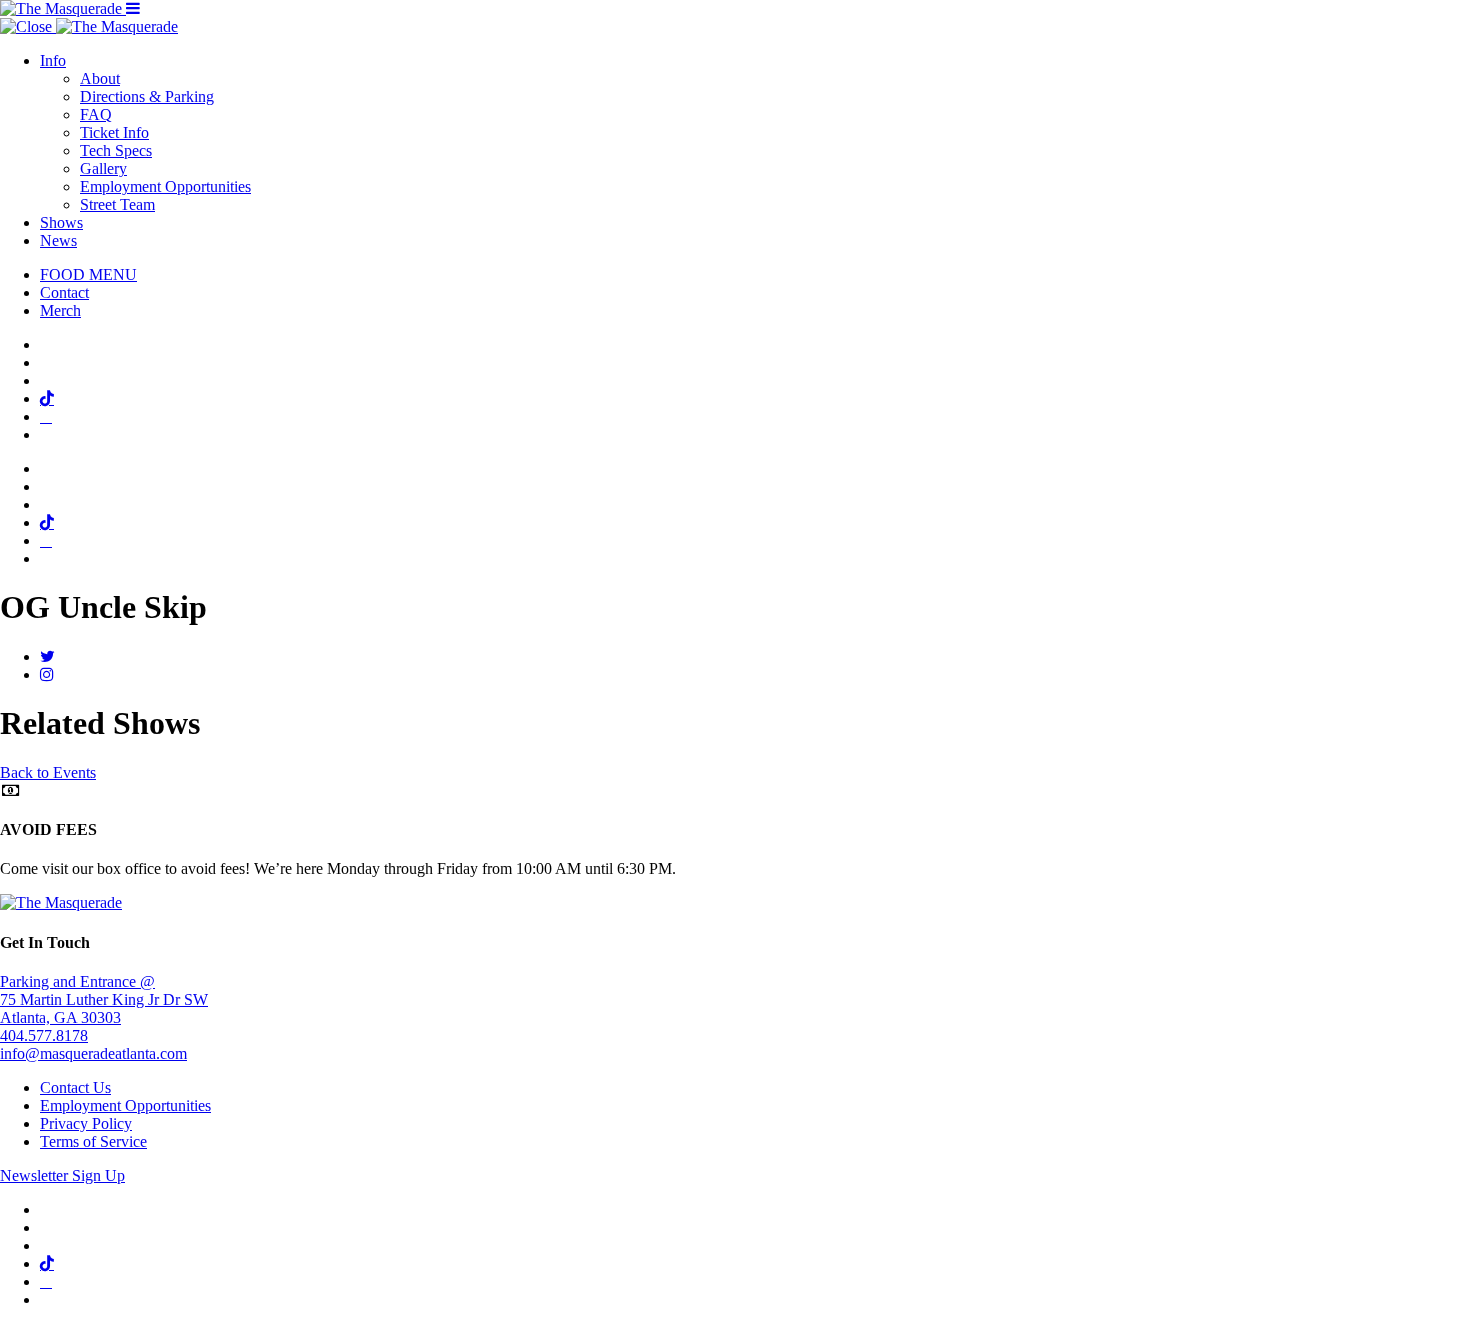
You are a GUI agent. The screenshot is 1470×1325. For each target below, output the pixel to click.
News (58, 240)
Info (53, 60)
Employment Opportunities (165, 186)
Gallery (103, 168)
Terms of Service (93, 1141)
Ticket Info (114, 132)
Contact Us (75, 1087)
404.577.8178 (44, 1035)
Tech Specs (116, 150)
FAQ (96, 114)
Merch (60, 310)
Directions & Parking (147, 96)
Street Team (117, 204)
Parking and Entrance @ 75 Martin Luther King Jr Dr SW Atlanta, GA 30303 (104, 999)
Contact (64, 292)
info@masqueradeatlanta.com (93, 1053)
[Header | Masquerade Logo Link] (63, 8)
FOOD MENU (88, 274)
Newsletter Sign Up (62, 1175)
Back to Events (48, 772)
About (100, 78)
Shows (61, 222)
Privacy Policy (86, 1123)
